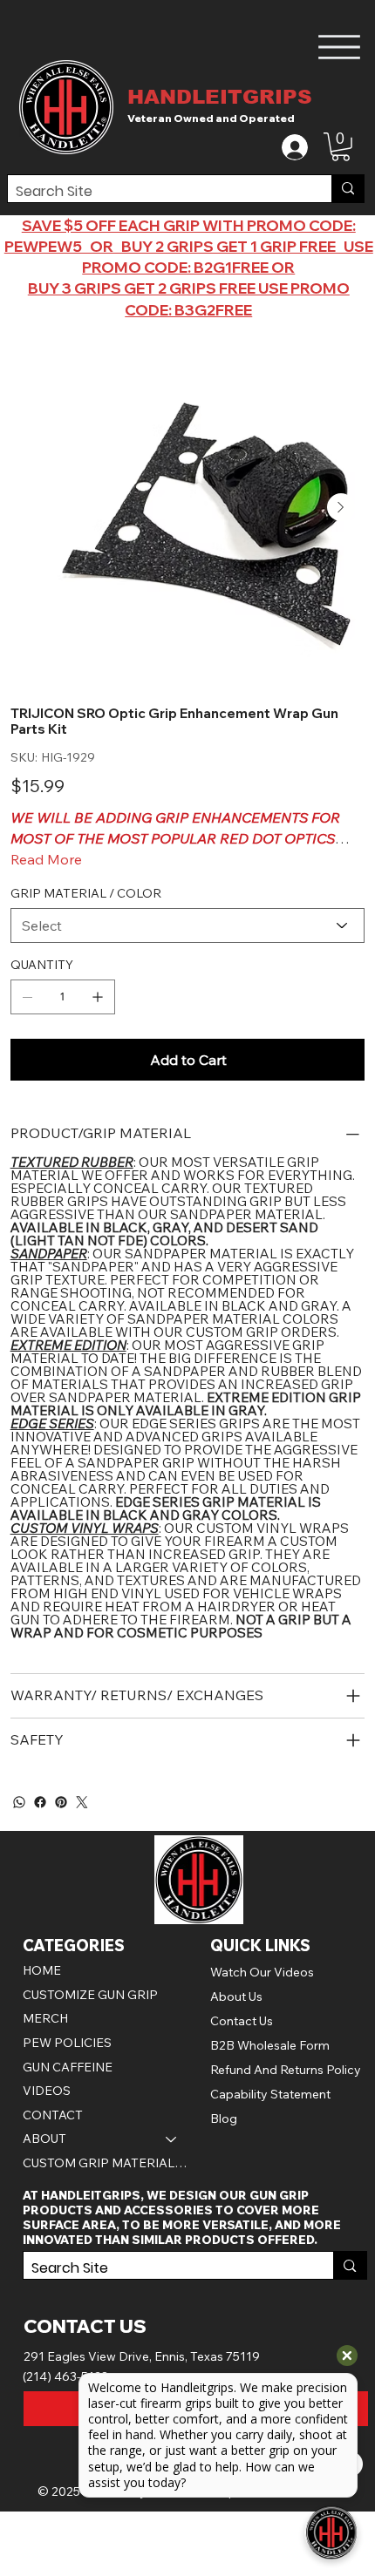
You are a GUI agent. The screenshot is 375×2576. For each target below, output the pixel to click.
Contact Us (242, 2021)
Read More (46, 859)
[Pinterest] (61, 1802)
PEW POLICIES (67, 2043)
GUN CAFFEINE (68, 2067)
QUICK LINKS (260, 1946)
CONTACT (53, 2115)
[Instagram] (82, 1802)
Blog (224, 2118)
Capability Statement (270, 2094)
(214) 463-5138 (66, 2376)
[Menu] (340, 47)
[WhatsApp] (19, 1802)
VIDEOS (47, 2091)
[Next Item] (341, 507)
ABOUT (44, 2139)
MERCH (45, 2018)
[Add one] (98, 997)
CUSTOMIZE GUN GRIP (90, 1995)
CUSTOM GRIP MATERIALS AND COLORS (108, 2163)
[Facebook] (40, 1802)
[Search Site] (348, 189)
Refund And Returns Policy (286, 2070)
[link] (341, 147)
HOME (42, 1970)
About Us (236, 1996)
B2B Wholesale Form (270, 2045)
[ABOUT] (172, 2139)
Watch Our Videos (262, 1972)
